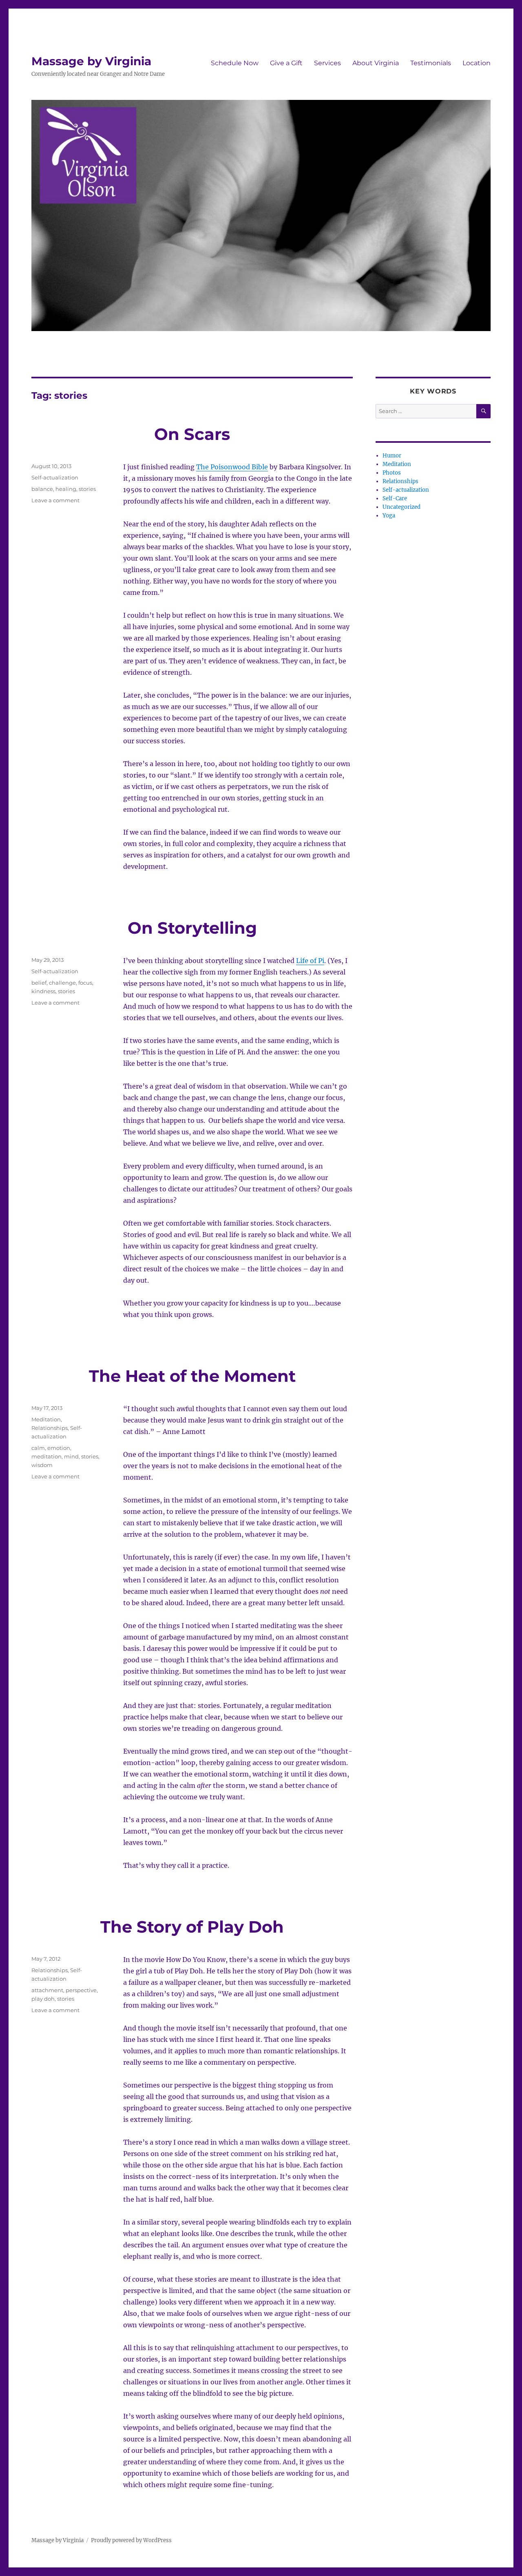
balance (42, 489)
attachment (47, 1990)
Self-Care (395, 498)
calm (38, 1448)
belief (39, 983)
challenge (62, 983)
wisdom (42, 1465)
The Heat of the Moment (192, 1376)
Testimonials (431, 63)
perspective (81, 1990)
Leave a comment (55, 500)
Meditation (46, 1419)
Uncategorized (401, 507)
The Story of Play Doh (192, 1927)
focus (85, 983)
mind (71, 1456)
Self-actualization (55, 477)
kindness (43, 991)
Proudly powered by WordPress (131, 2540)
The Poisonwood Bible (232, 467)
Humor (392, 456)
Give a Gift (286, 63)
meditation (46, 1456)
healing (66, 489)
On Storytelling (192, 928)
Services (327, 63)
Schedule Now (235, 63)
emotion (59, 1448)
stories (87, 489)
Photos (392, 473)
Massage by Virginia (91, 61)
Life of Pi (310, 961)
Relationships (50, 1428)
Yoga (389, 516)
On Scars (192, 434)
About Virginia (376, 63)
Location (477, 63)
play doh (43, 1999)
